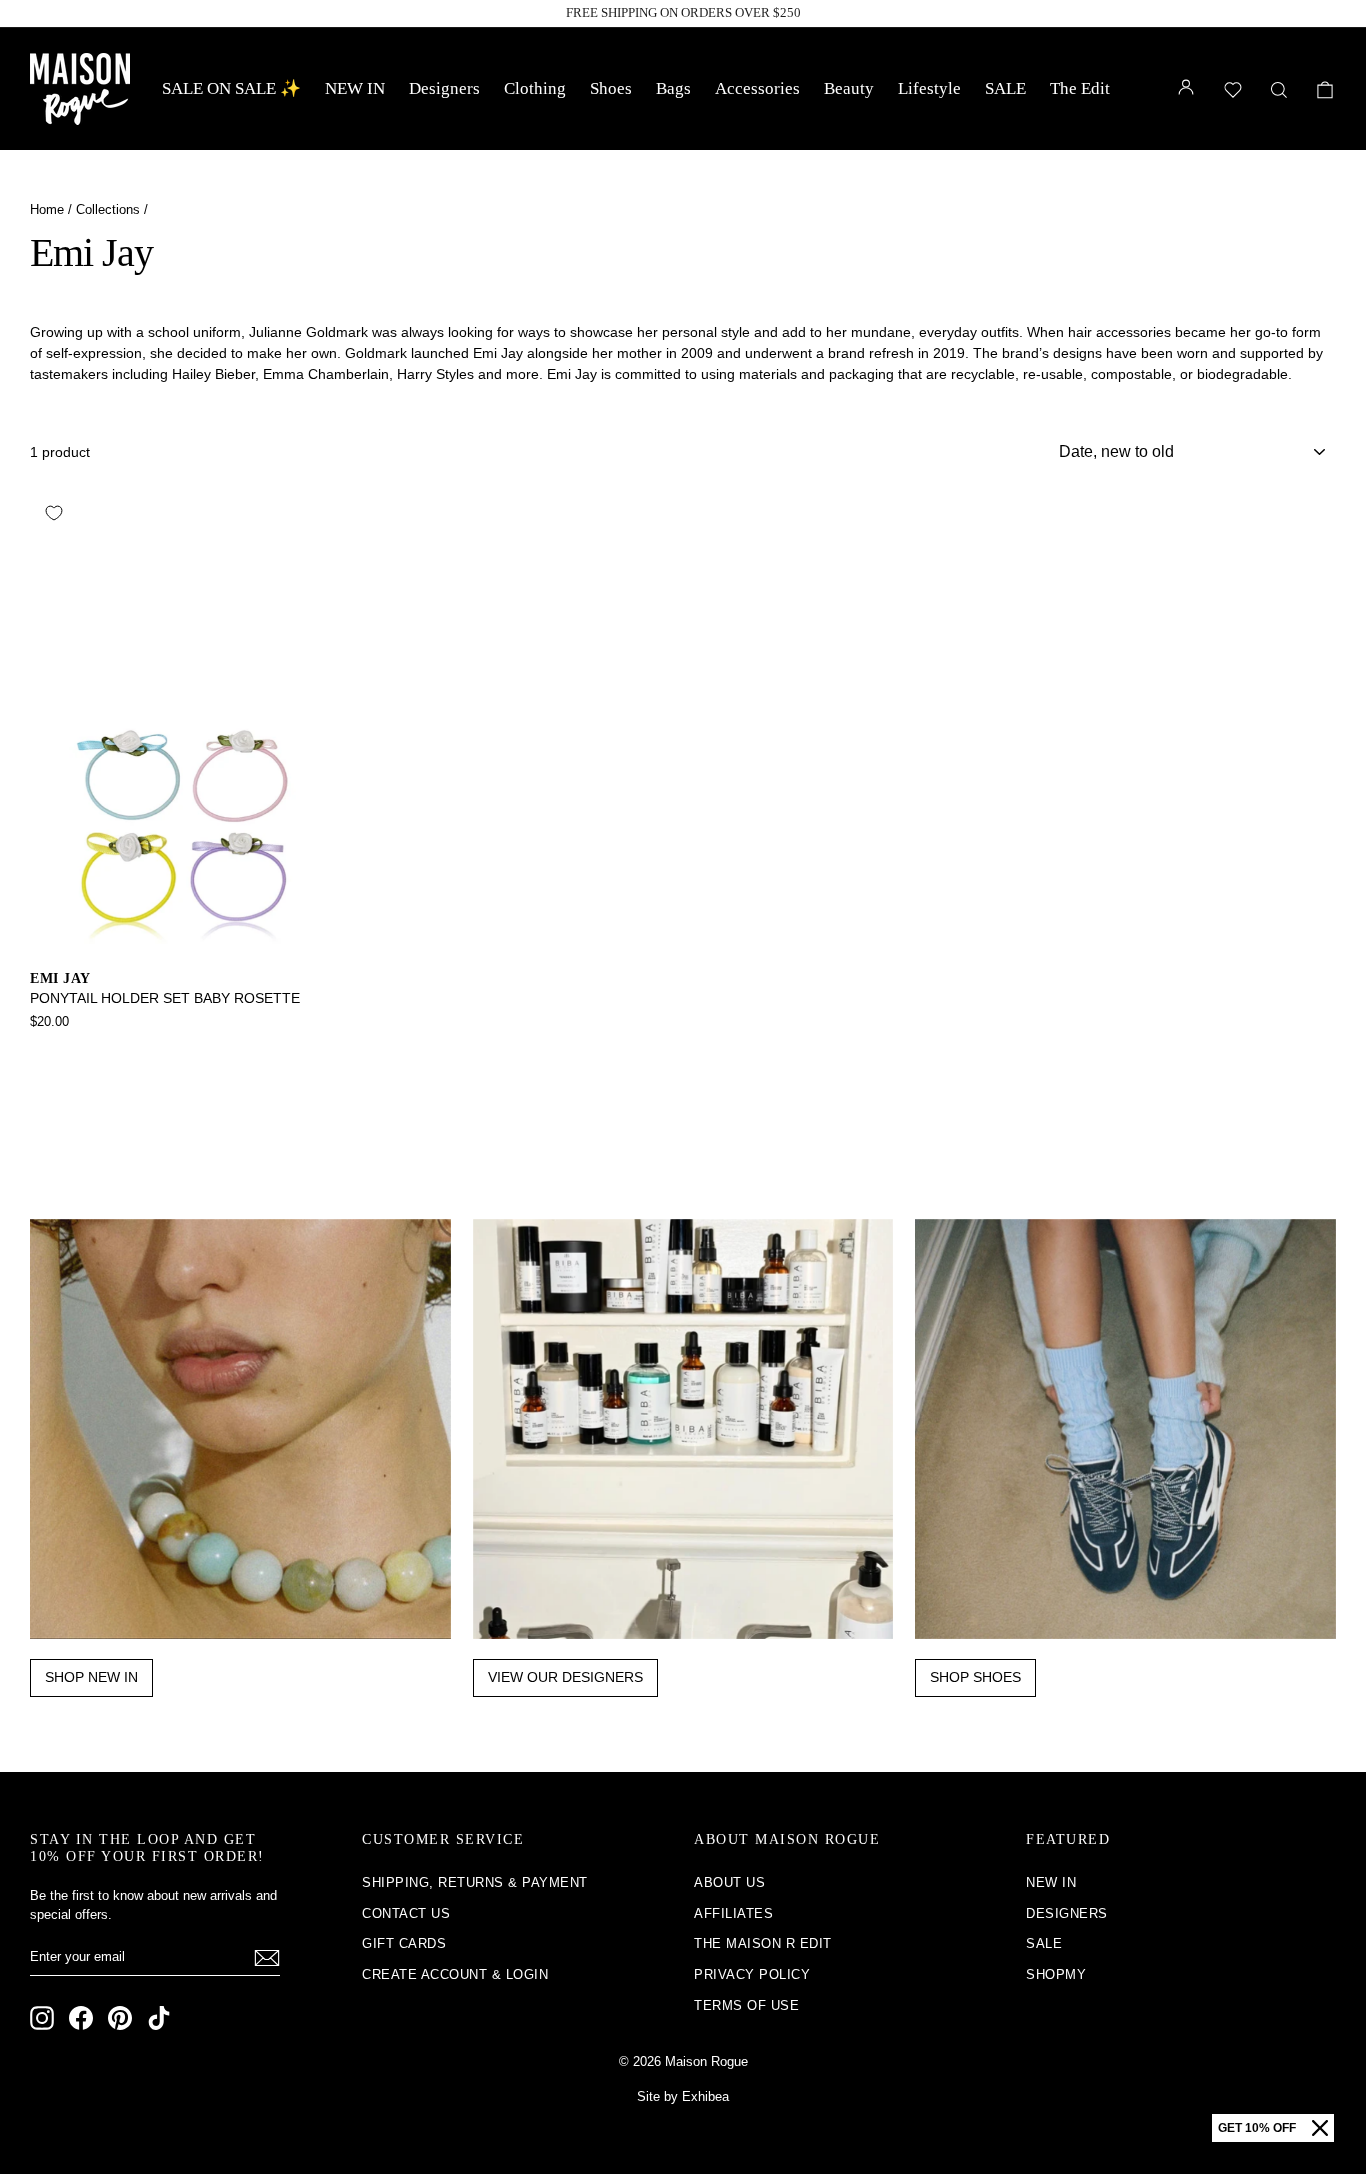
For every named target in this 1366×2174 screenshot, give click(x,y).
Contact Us (406, 1913)
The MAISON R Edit (763, 1943)
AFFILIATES (733, 1913)
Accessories (757, 88)
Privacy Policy (752, 1974)
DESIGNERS (1067, 1913)
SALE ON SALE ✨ (231, 88)
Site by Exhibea (683, 2096)
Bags (673, 88)
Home (47, 209)
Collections (108, 209)
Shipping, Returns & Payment (475, 1882)
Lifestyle (929, 88)
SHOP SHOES (975, 1677)
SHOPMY (1056, 1974)
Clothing (535, 88)
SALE (1005, 88)
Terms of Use (746, 2005)
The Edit (1080, 88)
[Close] (1320, 2128)
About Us (729, 1882)
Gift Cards (404, 1943)
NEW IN (355, 88)
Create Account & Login (455, 1974)
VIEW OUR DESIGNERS (565, 1677)
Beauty (849, 88)
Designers (444, 88)
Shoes (611, 88)
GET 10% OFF (1257, 2128)
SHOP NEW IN (91, 1677)
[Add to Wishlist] (54, 513)
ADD (185, 932)
